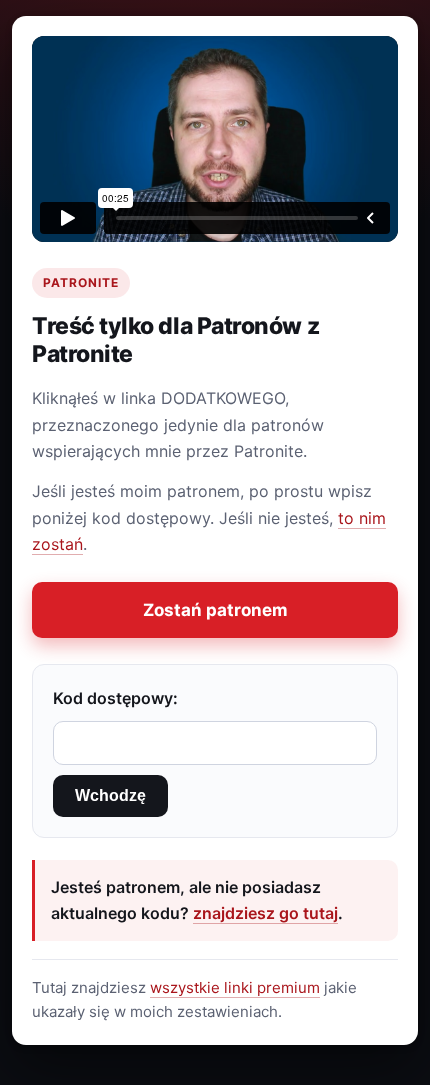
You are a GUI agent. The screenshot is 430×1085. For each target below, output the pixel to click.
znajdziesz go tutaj (265, 913)
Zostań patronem (215, 610)
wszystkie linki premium (235, 987)
